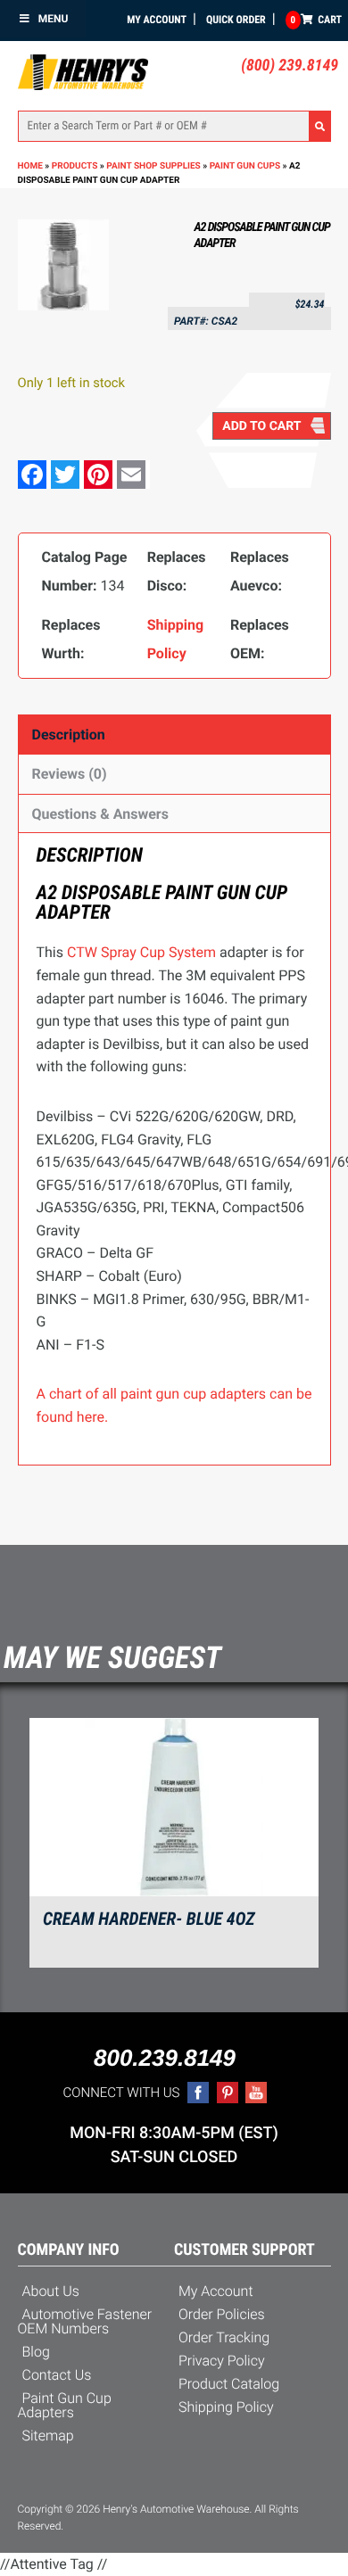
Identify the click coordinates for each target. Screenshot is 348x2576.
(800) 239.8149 (290, 66)
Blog (36, 2352)
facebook (198, 2093)
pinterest (228, 2093)
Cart (316, 20)
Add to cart (261, 426)
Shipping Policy (226, 2407)
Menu (54, 19)
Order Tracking (224, 2337)
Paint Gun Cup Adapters (65, 2405)
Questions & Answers (100, 814)
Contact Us (57, 2375)
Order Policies (222, 2314)
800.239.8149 (165, 2058)
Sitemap (48, 2436)
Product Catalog (229, 2384)
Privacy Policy (222, 2361)
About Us (51, 2291)
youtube (256, 2093)
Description (69, 735)
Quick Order (236, 20)
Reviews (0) (70, 774)
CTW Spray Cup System (141, 952)
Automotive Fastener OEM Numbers (85, 2321)
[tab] (174, 735)
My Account (157, 20)
